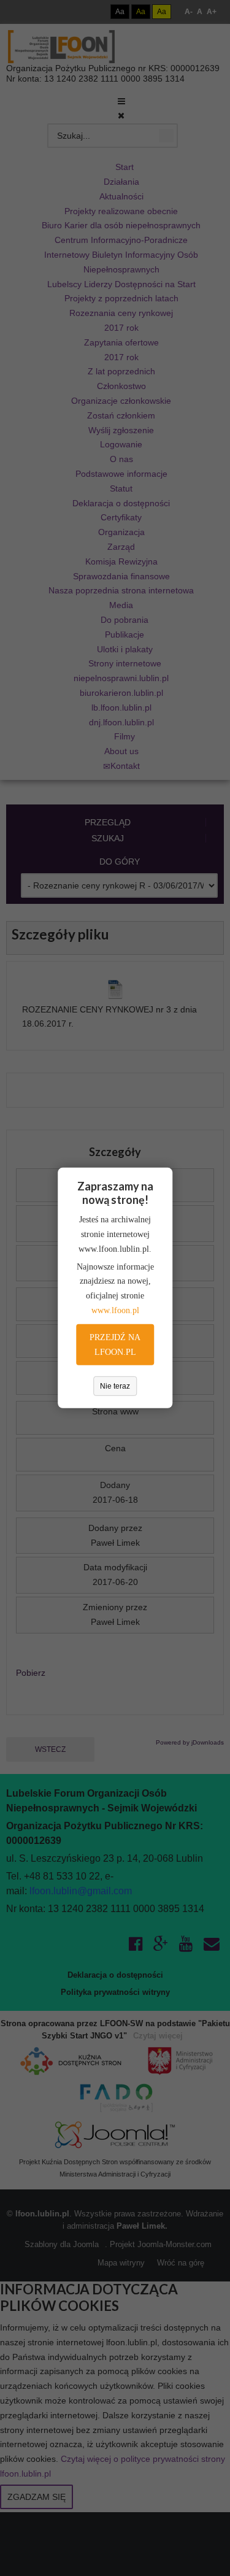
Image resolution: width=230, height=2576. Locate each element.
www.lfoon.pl (115, 1310)
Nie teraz (115, 1386)
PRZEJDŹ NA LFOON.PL (115, 1345)
